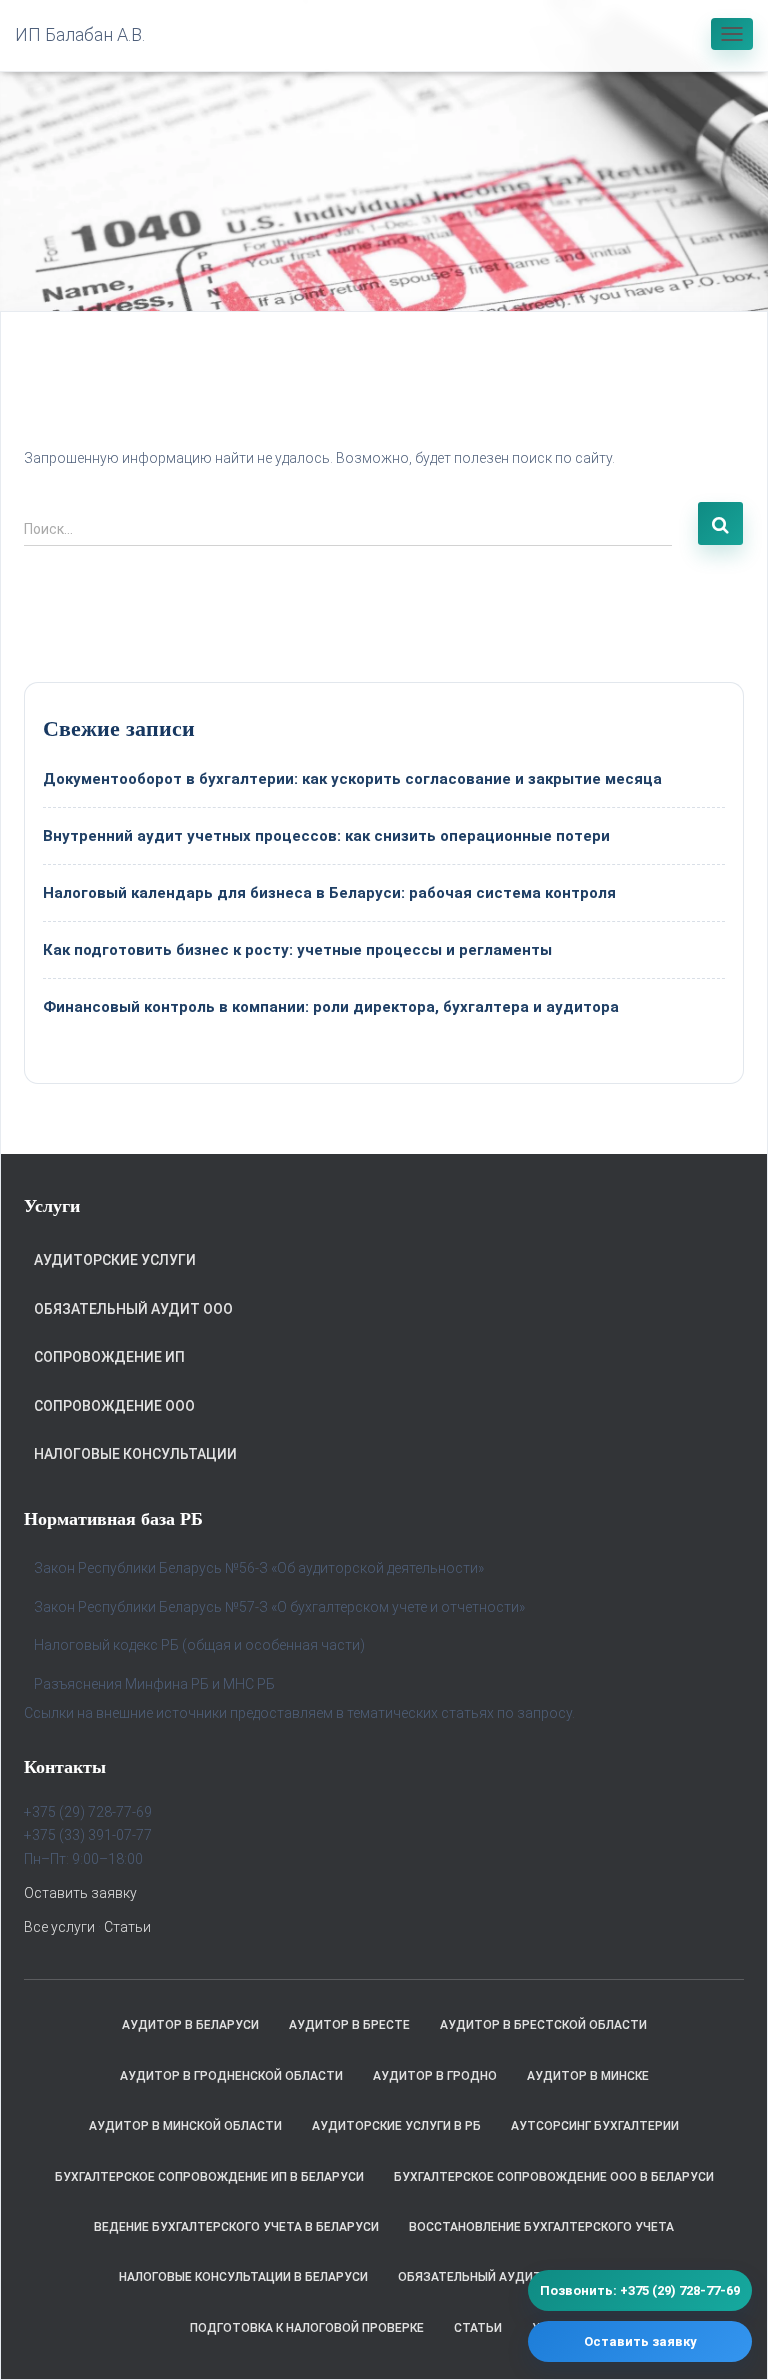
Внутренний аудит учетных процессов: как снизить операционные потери (326, 836)
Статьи (127, 1927)
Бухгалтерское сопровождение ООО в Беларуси (554, 2177)
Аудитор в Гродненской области (231, 2076)
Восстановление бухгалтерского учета (541, 2227)
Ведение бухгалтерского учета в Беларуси (236, 2227)
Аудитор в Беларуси (190, 2025)
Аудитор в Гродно (435, 2076)
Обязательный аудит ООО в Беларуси (523, 2277)
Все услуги (59, 1927)
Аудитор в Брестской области (543, 2025)
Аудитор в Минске (588, 2076)
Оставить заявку (80, 1893)
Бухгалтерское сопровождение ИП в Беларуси (209, 2177)
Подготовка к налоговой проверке (307, 2328)
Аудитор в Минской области (185, 2126)
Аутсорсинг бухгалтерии (595, 2126)
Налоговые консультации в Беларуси (243, 2277)
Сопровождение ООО (114, 1406)
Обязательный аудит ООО (133, 1309)
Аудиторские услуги (115, 1260)
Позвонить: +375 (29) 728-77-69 (640, 2290)
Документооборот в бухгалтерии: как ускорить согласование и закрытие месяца (352, 779)
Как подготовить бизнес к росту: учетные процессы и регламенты (297, 950)
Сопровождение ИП (109, 1357)
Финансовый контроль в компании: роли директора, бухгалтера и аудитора (331, 1007)
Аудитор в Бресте (349, 2025)
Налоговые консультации (135, 1454)
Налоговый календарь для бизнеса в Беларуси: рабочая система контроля (329, 893)
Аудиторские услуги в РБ (396, 2126)
